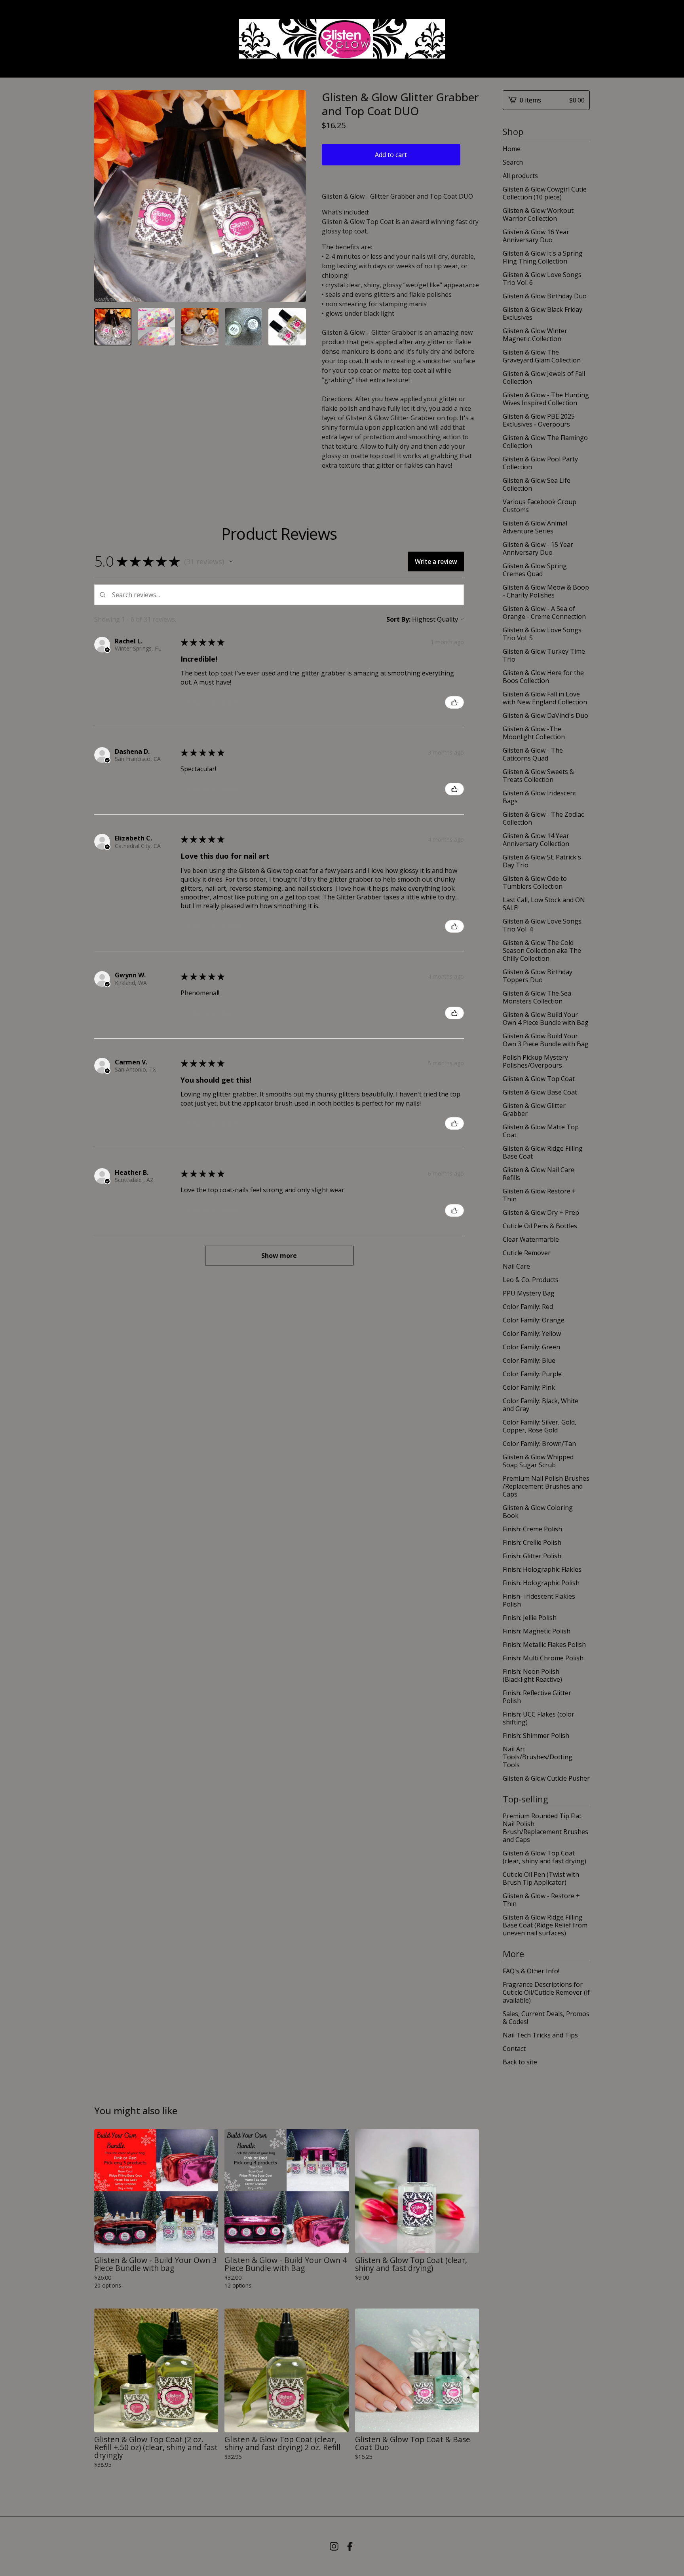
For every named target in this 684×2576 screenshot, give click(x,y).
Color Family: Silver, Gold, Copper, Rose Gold (540, 1426)
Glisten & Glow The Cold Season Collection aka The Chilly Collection (542, 950)
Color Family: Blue (529, 1360)
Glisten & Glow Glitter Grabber (534, 1110)
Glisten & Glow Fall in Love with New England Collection (545, 698)
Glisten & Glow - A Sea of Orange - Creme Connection (544, 613)
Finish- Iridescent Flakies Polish (539, 1600)
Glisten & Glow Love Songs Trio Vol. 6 (542, 279)
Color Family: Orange (534, 1320)
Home (512, 149)
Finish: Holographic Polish (541, 1583)
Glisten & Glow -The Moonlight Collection (534, 733)
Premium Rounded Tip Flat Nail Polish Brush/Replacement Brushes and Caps (545, 1828)
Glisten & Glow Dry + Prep (541, 1212)
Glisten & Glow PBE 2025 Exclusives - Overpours (539, 420)
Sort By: (398, 619)
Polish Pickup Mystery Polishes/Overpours (535, 1061)
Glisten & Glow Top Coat (539, 1079)
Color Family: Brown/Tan (539, 1444)
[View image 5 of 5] (287, 327)
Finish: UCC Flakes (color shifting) (539, 1718)
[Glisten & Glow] (342, 39)
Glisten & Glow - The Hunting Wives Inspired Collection (546, 399)
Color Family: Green (531, 1347)
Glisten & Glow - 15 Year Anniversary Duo (538, 548)
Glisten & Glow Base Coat (540, 1092)
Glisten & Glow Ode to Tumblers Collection (535, 882)
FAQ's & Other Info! (531, 1971)
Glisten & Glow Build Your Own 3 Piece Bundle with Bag (546, 1040)
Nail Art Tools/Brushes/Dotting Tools (538, 1757)
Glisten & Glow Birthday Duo (545, 296)
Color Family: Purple (532, 1374)
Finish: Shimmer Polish (536, 1736)
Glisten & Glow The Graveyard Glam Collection (542, 356)
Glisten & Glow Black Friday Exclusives (542, 313)
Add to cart (391, 155)
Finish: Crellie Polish (532, 1542)
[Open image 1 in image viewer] (200, 196)
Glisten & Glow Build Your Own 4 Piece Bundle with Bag (546, 1019)
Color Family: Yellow (532, 1334)
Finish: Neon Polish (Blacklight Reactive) (532, 1675)
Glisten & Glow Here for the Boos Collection (543, 677)
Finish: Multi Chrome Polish (543, 1658)
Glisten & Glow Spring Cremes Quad (535, 570)
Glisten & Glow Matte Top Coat (541, 1131)
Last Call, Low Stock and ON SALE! (544, 904)
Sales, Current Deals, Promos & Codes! (546, 2018)
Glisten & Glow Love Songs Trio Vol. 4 (542, 925)
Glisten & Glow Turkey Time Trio (544, 655)
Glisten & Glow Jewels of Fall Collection (544, 377)
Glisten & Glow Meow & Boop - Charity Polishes (546, 591)
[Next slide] (295, 196)
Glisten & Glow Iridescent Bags (540, 797)
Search (513, 162)
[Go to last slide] (105, 196)
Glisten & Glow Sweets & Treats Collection (538, 776)
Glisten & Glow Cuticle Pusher (546, 1778)
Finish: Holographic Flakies (542, 1569)
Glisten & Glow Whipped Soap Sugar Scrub (538, 1461)
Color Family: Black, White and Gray (541, 1405)
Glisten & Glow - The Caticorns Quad (533, 754)
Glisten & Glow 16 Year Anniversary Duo (536, 236)
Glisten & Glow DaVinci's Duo (545, 715)
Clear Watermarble (531, 1239)
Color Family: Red (528, 1307)
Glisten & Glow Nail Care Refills (539, 1174)
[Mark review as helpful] (454, 702)
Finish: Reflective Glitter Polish (537, 1697)
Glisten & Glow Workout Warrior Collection (538, 214)
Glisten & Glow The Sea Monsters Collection (537, 997)
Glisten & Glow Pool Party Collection (540, 463)
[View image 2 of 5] (156, 327)
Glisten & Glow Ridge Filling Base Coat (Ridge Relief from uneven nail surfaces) (545, 1925)
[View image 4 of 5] (243, 327)
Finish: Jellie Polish (530, 1618)
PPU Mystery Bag (529, 1293)
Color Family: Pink (529, 1387)
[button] (231, 561)
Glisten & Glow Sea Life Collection (537, 484)
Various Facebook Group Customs (540, 506)
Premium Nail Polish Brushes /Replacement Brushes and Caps (546, 1486)
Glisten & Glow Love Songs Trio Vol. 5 (542, 634)
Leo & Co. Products (531, 1280)
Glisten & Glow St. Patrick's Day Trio (542, 861)
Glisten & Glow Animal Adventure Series (535, 527)
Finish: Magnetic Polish (537, 1631)
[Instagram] (334, 2546)
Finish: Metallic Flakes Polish (544, 1645)
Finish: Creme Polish (532, 1529)
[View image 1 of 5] (113, 327)
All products (520, 176)
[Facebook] (350, 2546)
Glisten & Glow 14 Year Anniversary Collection (536, 840)
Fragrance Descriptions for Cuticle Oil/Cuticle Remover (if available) (546, 1992)
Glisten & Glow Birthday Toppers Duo (538, 976)
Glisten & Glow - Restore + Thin (541, 1900)
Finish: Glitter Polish (532, 1556)
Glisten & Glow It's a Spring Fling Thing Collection (543, 257)
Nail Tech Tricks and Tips (540, 2035)
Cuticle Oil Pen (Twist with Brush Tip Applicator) (541, 1878)
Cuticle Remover (527, 1253)
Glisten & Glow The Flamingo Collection (545, 442)
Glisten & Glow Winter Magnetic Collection (535, 335)
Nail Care (516, 1266)
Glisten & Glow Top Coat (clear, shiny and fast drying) (544, 1857)
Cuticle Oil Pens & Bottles (540, 1226)
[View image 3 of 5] (200, 327)
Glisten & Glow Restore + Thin (539, 1195)
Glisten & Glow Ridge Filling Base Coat (543, 1152)
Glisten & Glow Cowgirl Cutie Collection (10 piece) (545, 193)
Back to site (520, 2062)
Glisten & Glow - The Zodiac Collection (543, 818)
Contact (514, 2049)
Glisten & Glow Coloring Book (538, 1512)
